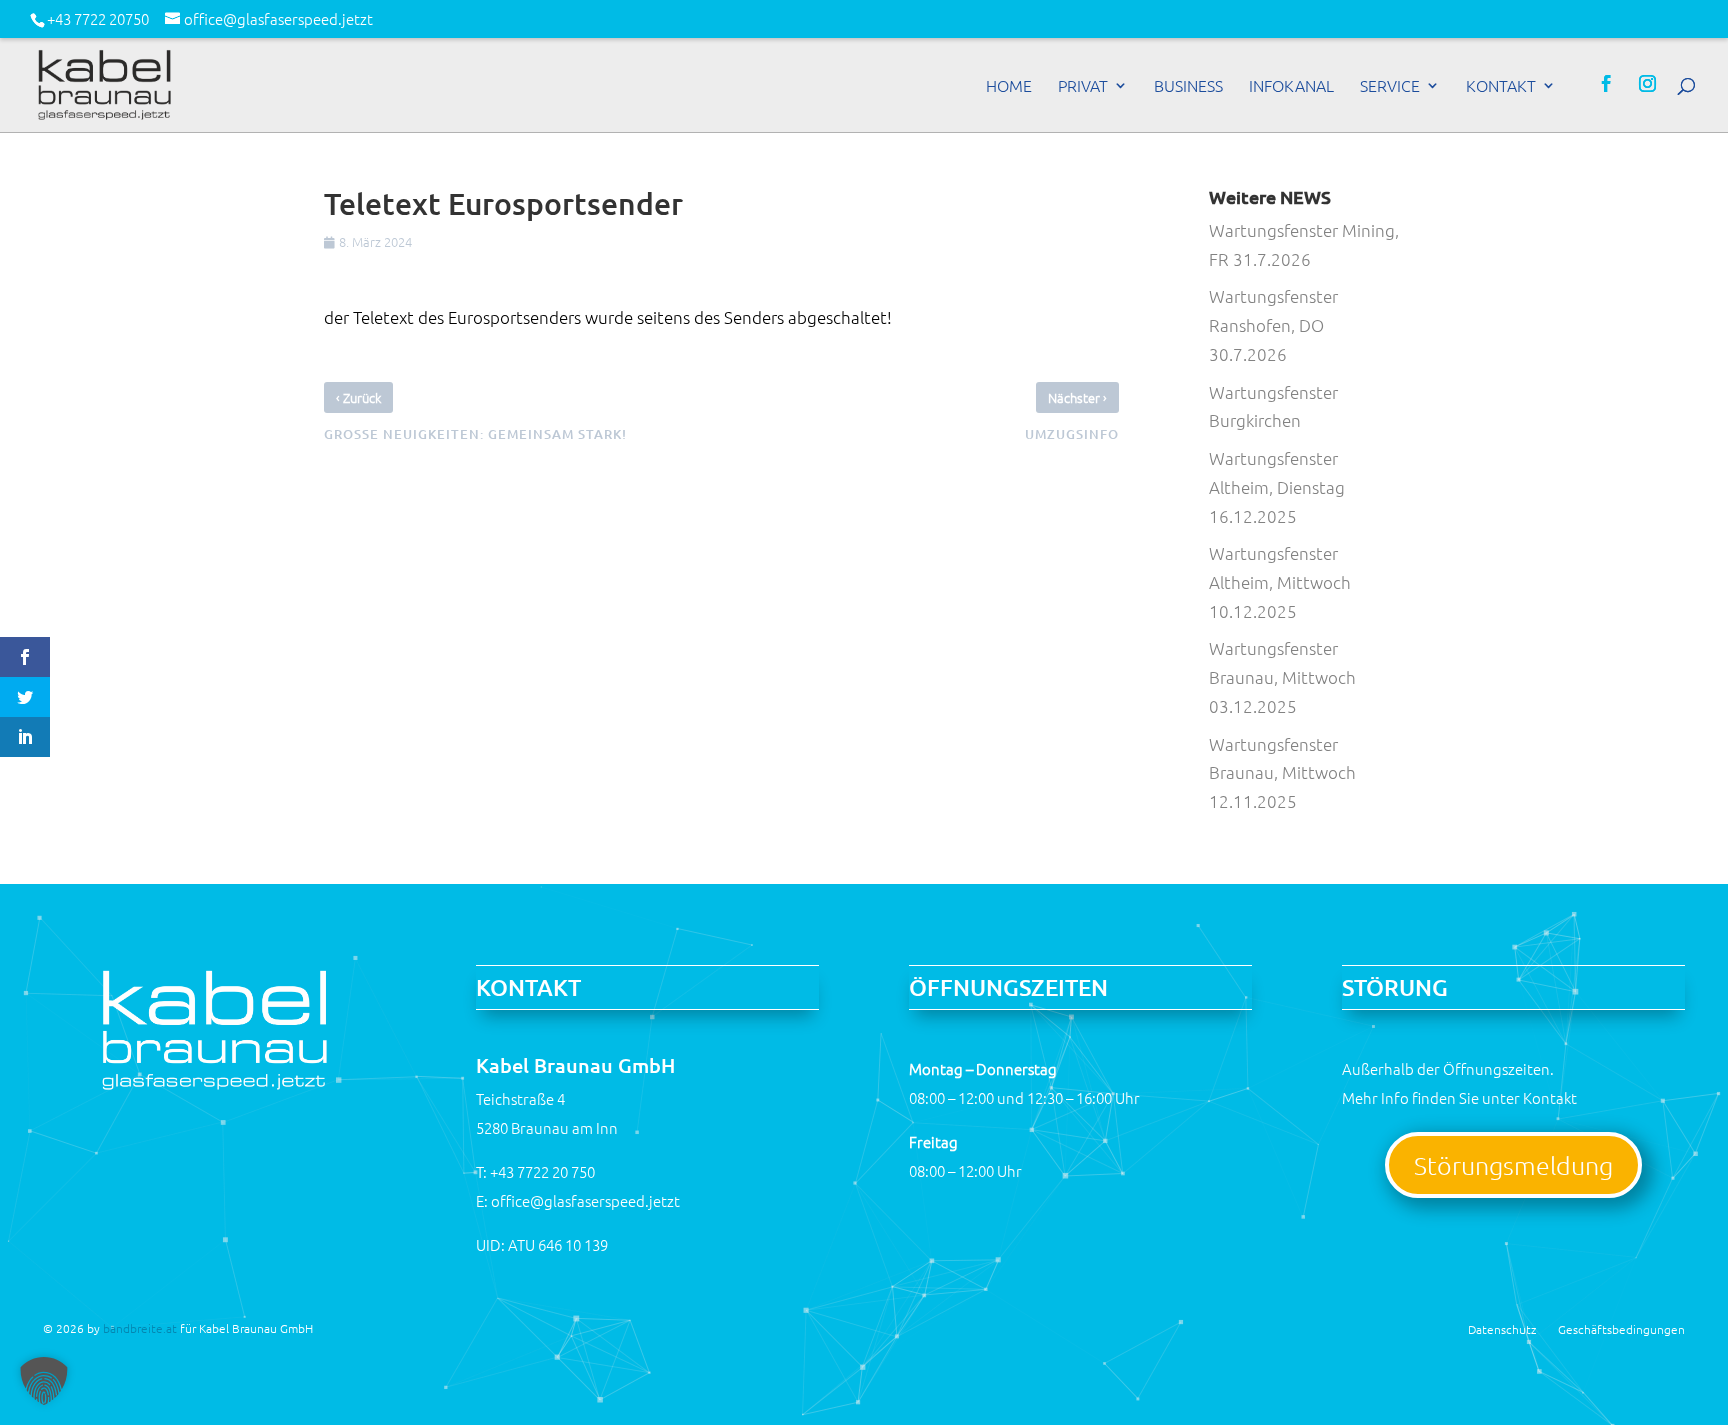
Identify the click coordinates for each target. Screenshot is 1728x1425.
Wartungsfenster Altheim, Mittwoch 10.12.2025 (1280, 582)
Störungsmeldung (1513, 1165)
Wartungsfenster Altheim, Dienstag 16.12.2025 (1277, 487)
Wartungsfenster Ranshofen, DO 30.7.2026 (1273, 325)
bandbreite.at (140, 1328)
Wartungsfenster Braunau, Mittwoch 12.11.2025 (1282, 773)
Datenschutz (1502, 1328)
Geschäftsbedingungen (1621, 1328)
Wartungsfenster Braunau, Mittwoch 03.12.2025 (1282, 677)
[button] (44, 1381)
